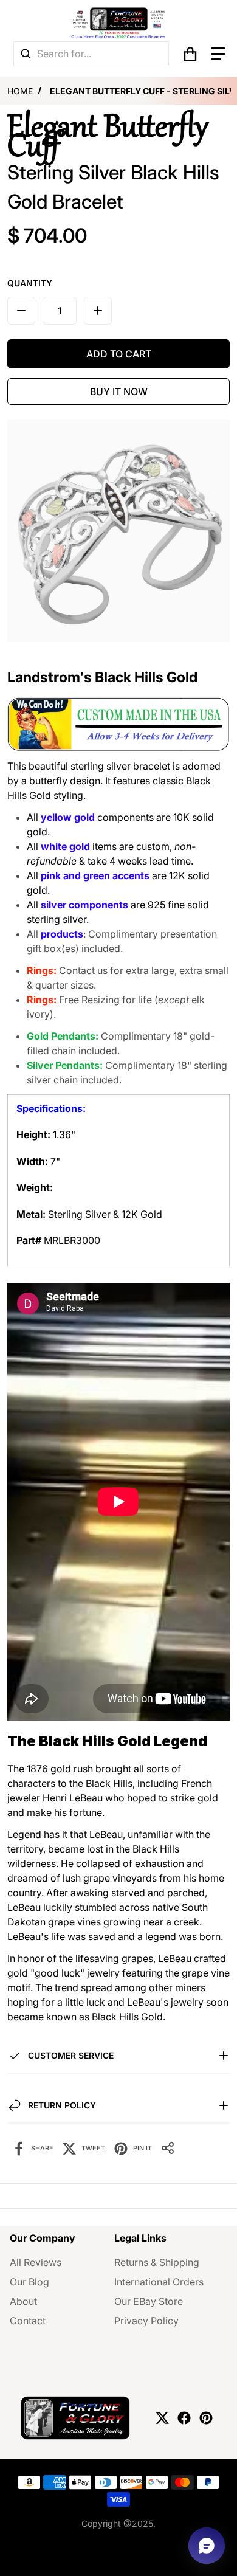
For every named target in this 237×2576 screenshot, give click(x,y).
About (23, 2301)
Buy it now (119, 392)
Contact (28, 2321)
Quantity (30, 283)
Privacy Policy (146, 2321)
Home (20, 91)
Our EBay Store (149, 2301)
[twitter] (162, 2418)
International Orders (159, 2282)
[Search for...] (26, 54)
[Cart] (190, 54)
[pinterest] (206, 2418)
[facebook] (184, 2418)
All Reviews (36, 2262)
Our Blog (29, 2282)
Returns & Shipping (157, 2262)
